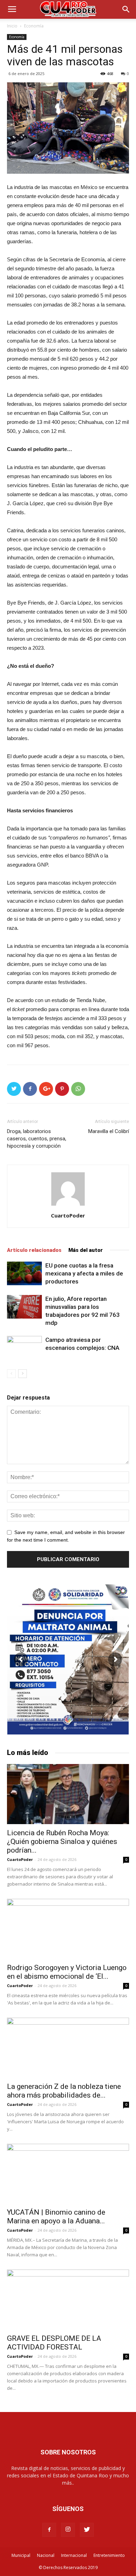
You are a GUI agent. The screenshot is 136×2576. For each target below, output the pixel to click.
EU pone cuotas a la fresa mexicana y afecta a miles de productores (84, 1273)
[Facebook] (49, 2530)
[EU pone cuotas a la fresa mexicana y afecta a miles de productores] (24, 1274)
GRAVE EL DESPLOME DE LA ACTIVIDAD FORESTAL (54, 2343)
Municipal (21, 2555)
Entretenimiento (109, 2555)
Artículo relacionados (34, 1250)
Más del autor (86, 1250)
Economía (34, 26)
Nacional (46, 2555)
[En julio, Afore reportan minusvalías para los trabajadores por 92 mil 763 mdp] (24, 1307)
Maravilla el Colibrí (109, 1131)
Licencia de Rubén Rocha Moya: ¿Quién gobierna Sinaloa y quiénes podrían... (62, 1841)
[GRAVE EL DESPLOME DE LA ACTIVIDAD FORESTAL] (68, 2300)
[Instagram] (68, 2530)
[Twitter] (87, 2530)
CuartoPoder (68, 1215)
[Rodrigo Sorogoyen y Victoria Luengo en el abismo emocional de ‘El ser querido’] (68, 1929)
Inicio (12, 26)
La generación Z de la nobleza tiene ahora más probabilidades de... (64, 2091)
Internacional (74, 2555)
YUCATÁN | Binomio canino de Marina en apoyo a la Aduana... (56, 2217)
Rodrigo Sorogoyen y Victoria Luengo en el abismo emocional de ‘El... (67, 1972)
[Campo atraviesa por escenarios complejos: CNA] (24, 1348)
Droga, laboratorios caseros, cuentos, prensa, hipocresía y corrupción (37, 1139)
